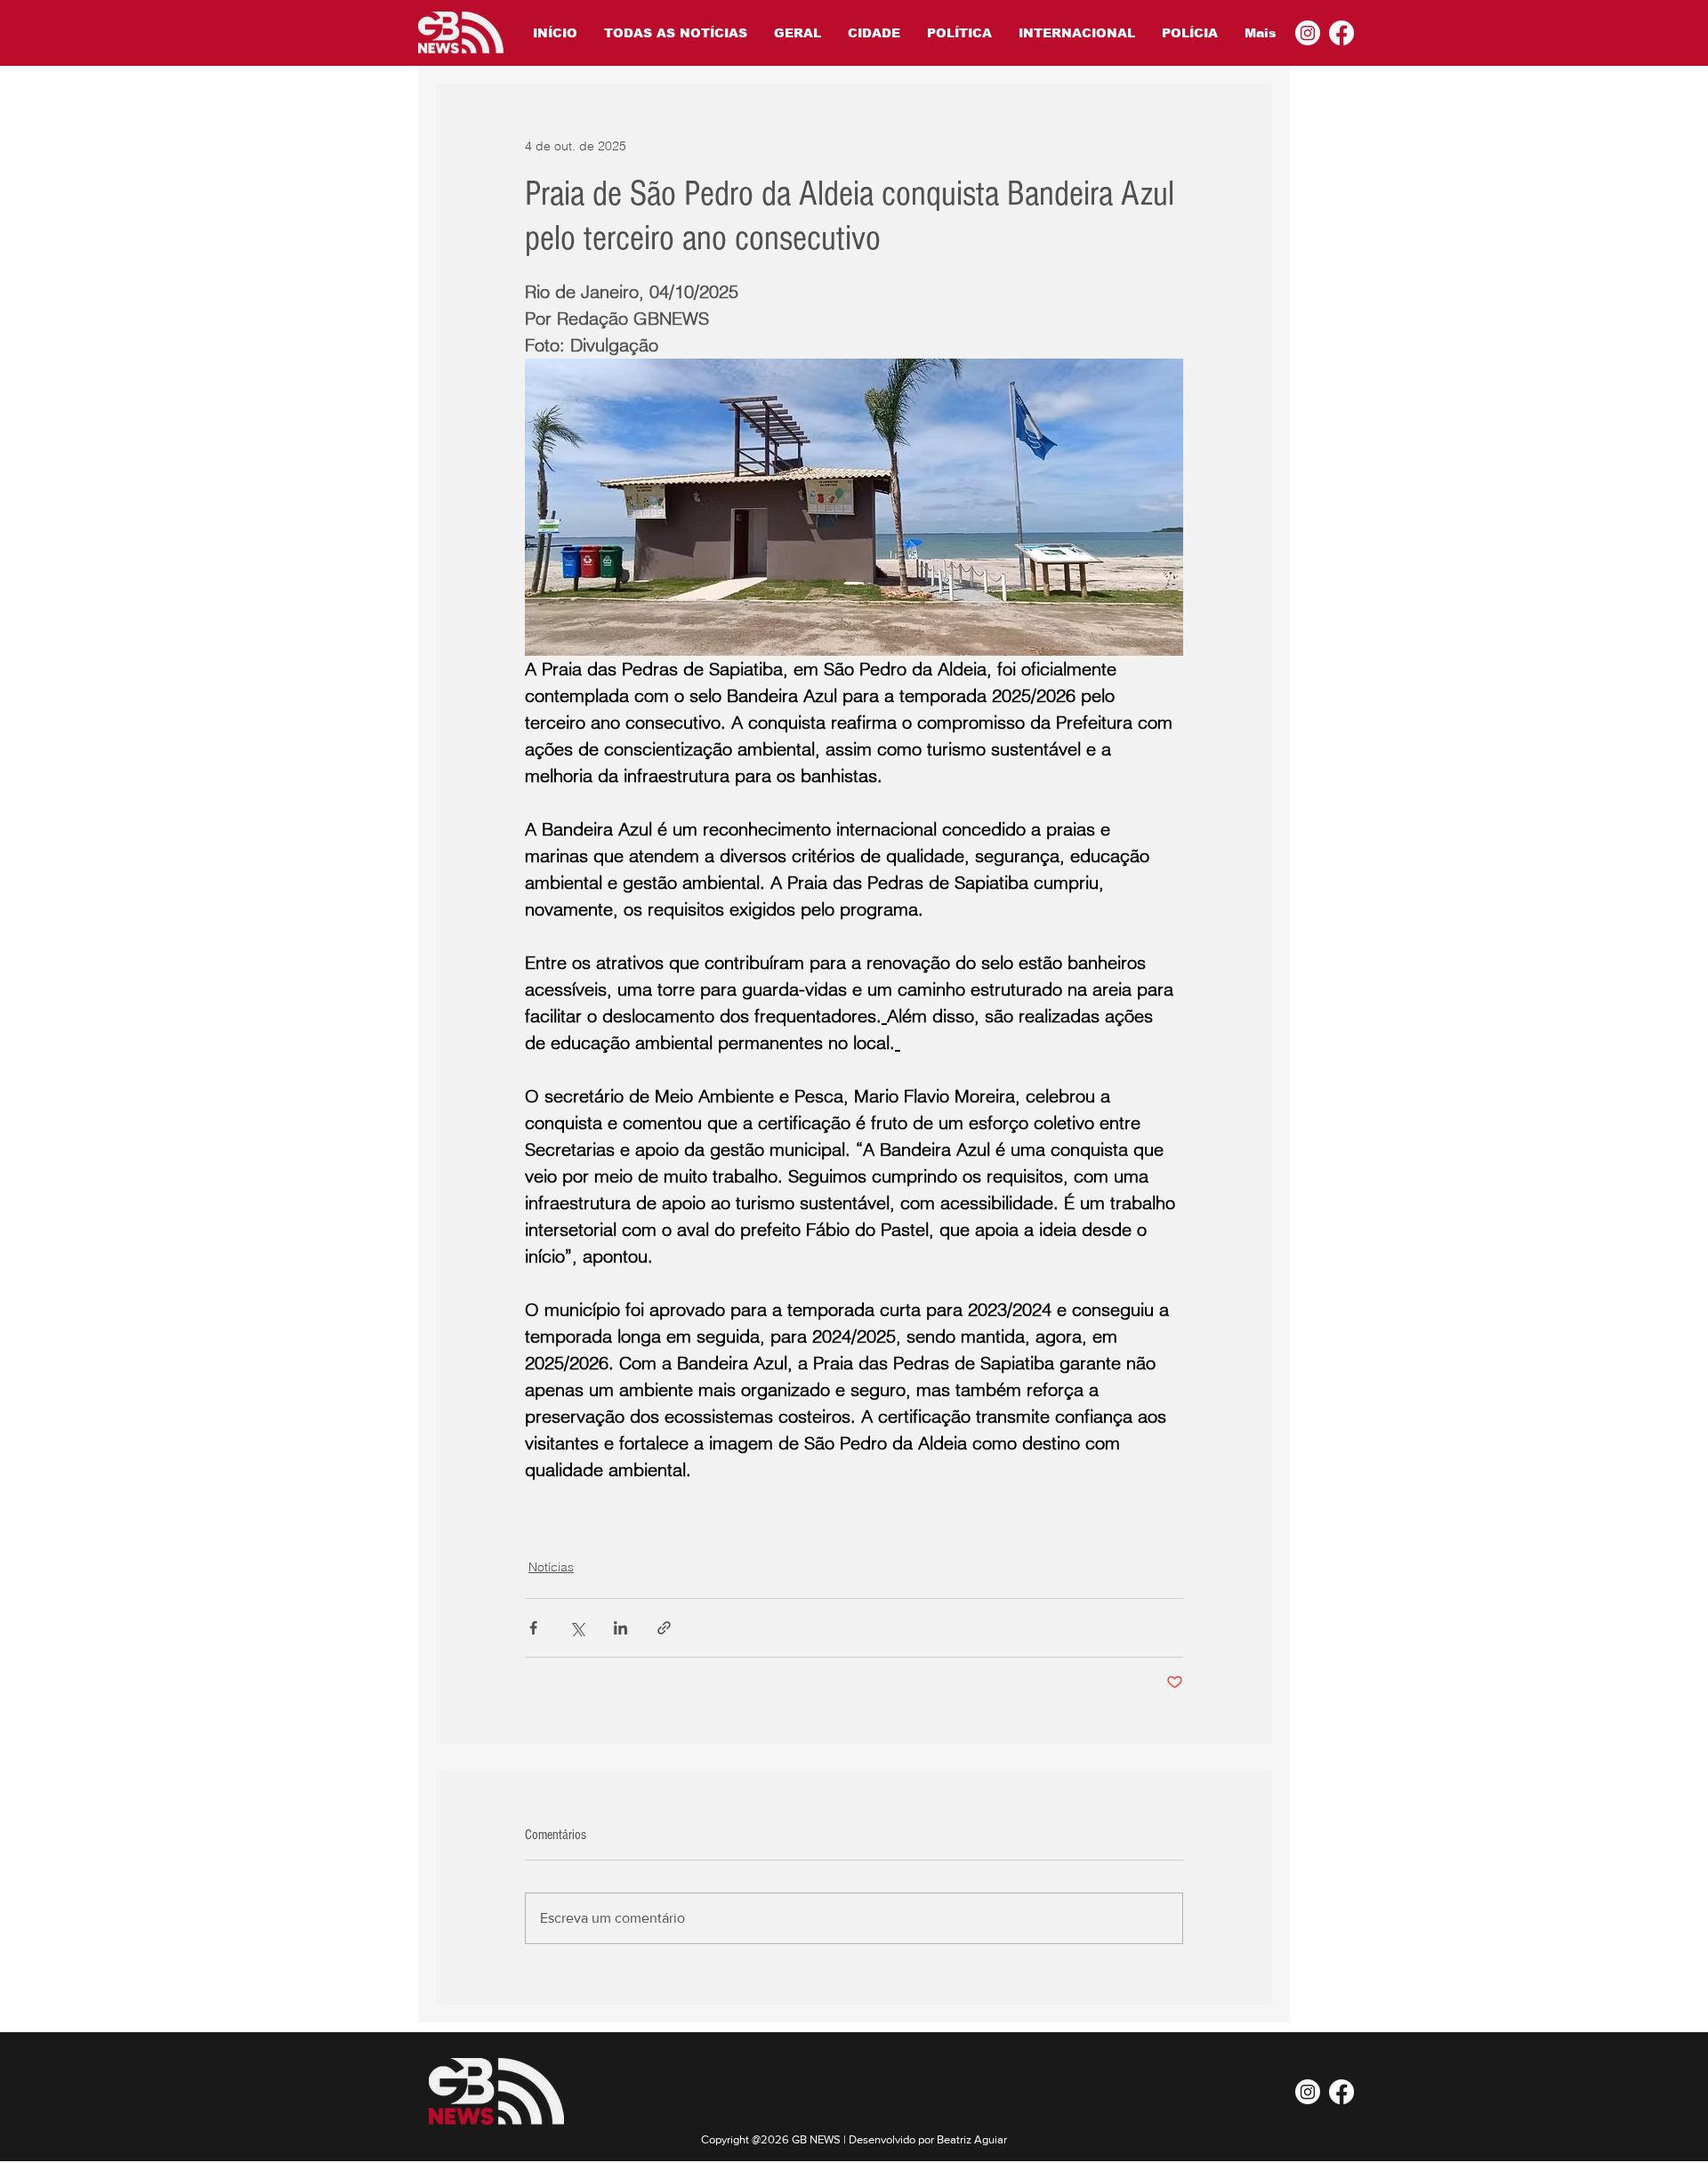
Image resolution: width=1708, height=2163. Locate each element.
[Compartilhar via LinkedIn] (620, 1628)
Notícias (551, 1567)
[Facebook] (1341, 33)
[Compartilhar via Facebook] (533, 1628)
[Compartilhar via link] (664, 1628)
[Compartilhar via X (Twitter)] (577, 1628)
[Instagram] (1308, 33)
